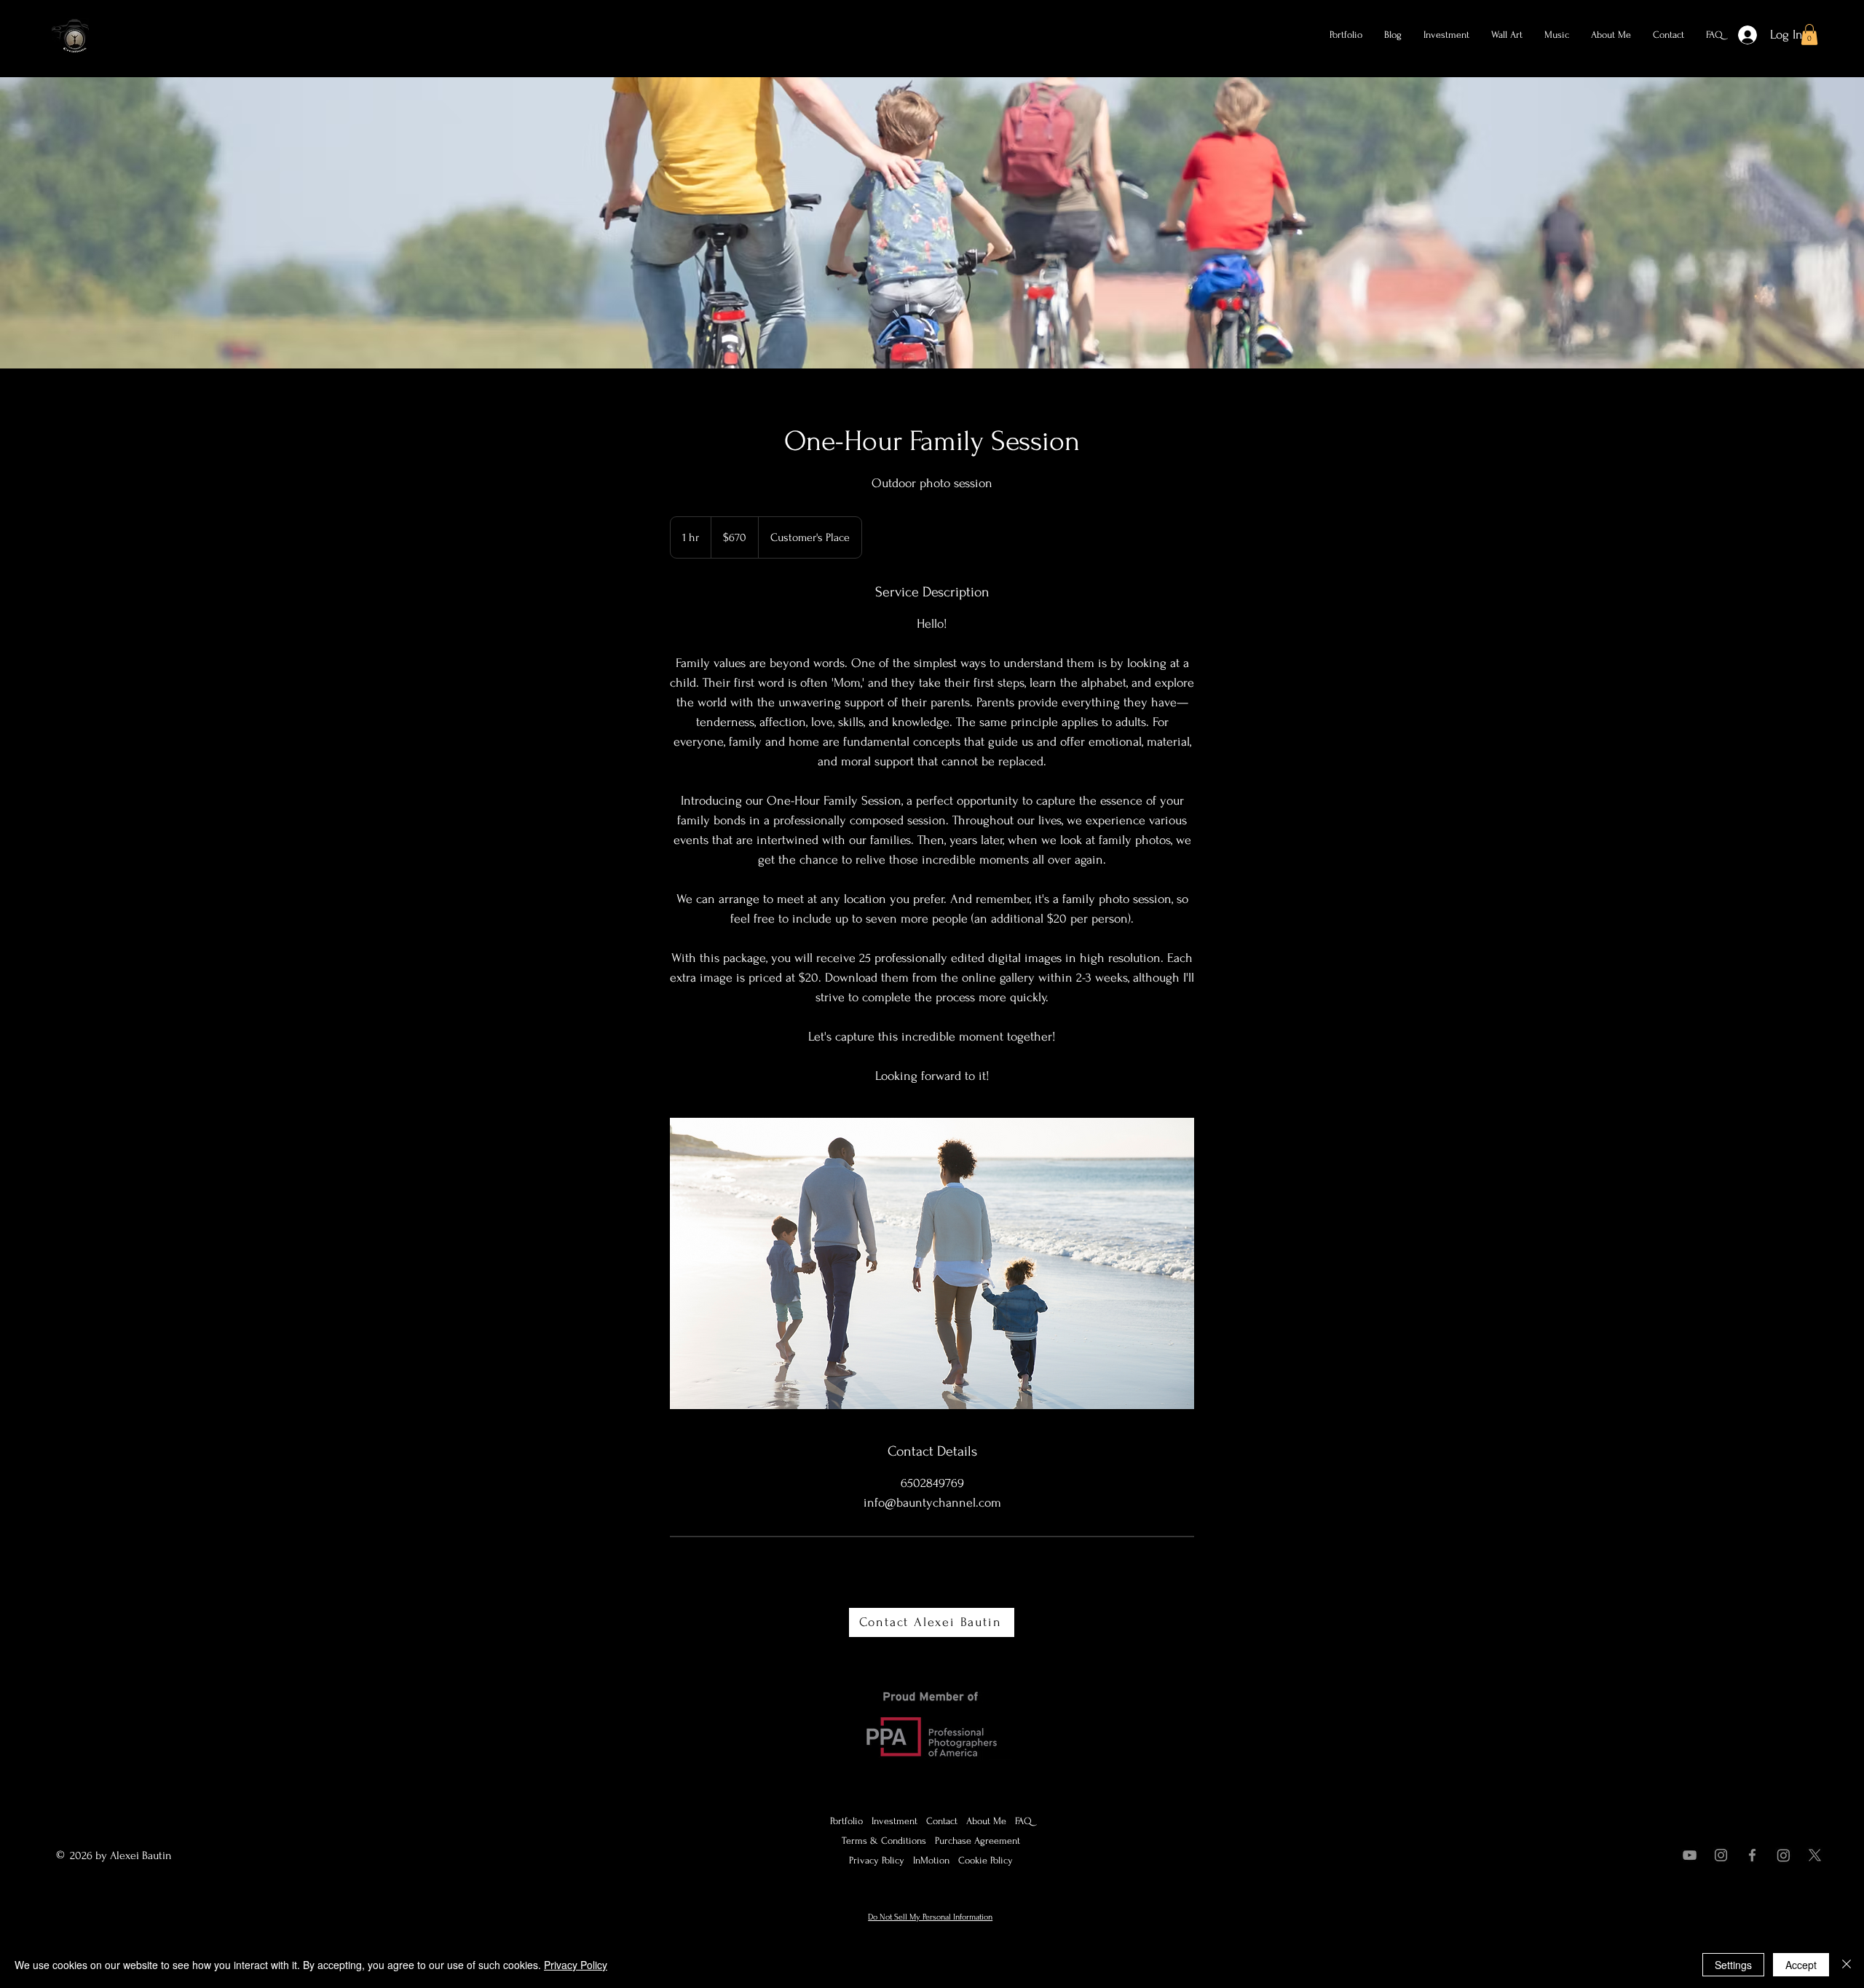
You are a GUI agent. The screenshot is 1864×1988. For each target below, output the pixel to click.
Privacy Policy (576, 1965)
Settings (1733, 1965)
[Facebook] (1752, 1855)
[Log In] (1744, 35)
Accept (1801, 1965)
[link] (1809, 35)
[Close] (1847, 1965)
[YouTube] (1690, 1855)
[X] (1815, 1855)
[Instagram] (1721, 1855)
